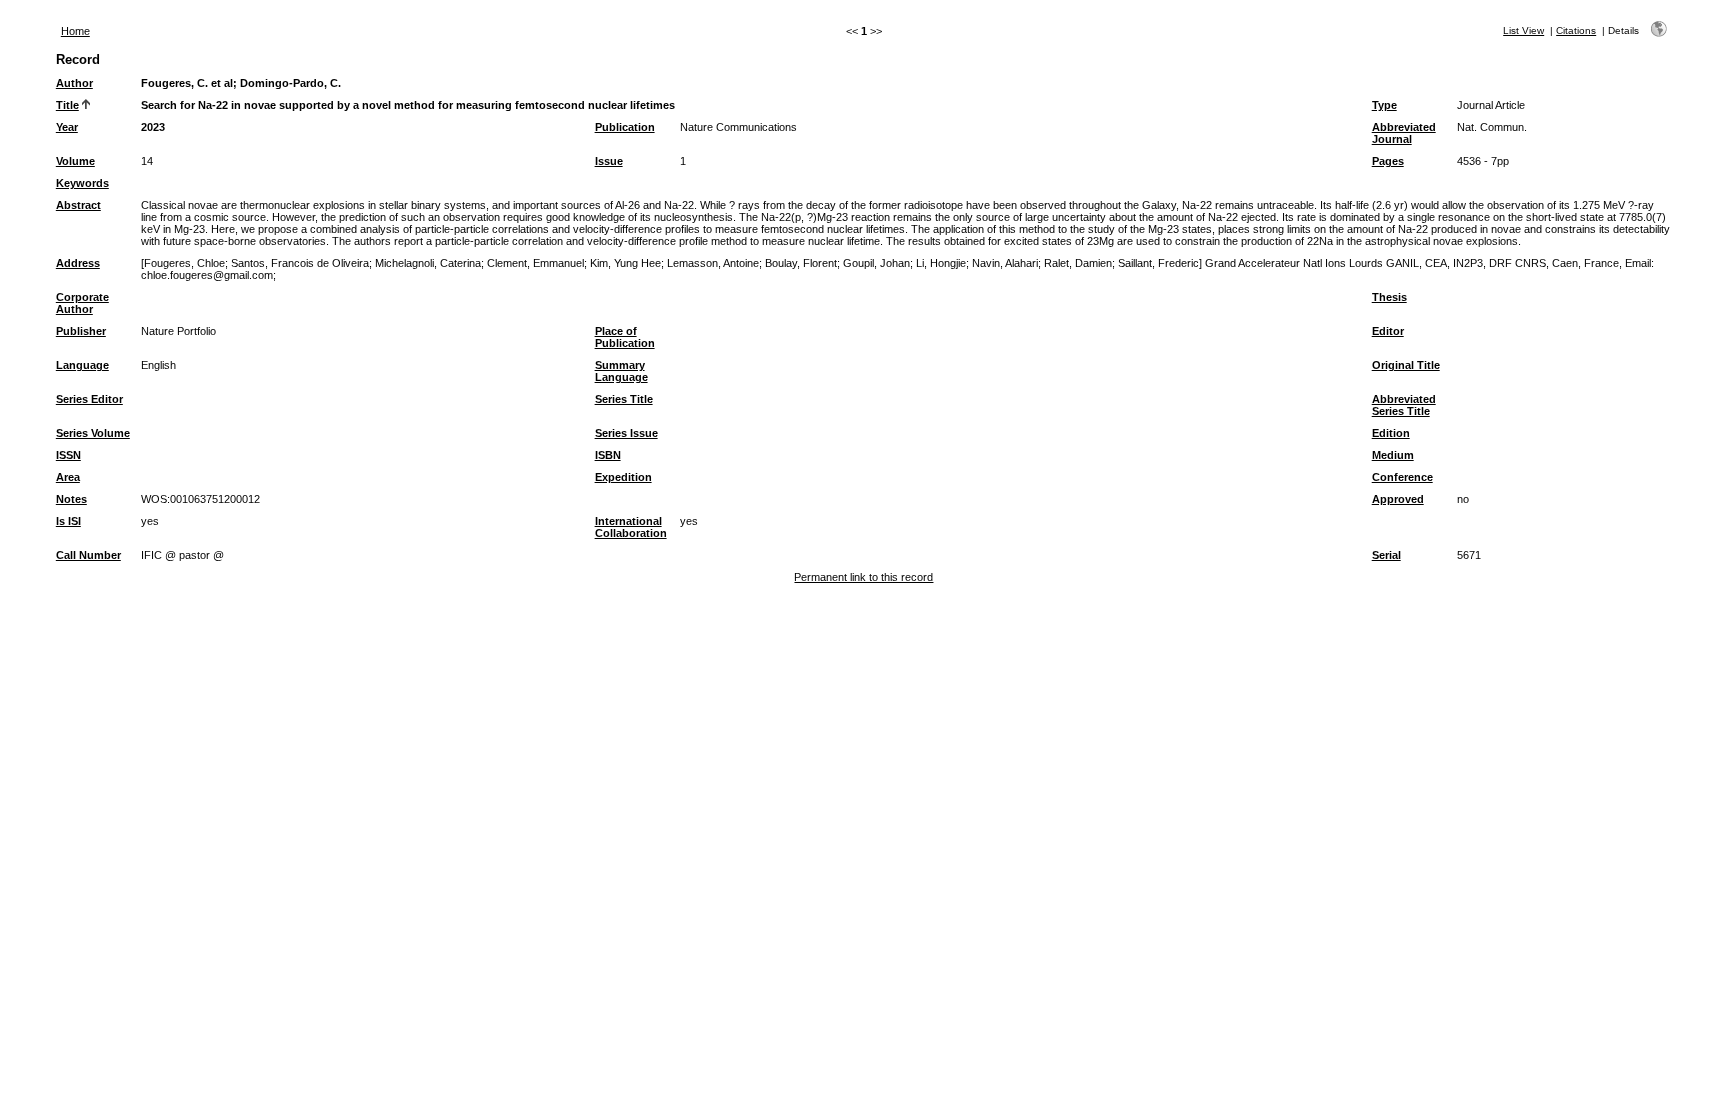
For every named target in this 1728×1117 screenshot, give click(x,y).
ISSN (68, 455)
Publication (625, 127)
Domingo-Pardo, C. (290, 83)
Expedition (623, 477)
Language (82, 365)
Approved (1398, 499)
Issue (609, 161)
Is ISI (68, 521)
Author (74, 83)
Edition (1391, 433)
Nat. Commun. (1492, 127)
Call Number (88, 555)
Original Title (1406, 365)
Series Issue (626, 433)
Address (78, 263)
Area (68, 477)
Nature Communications (738, 127)
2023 (153, 127)
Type (1384, 105)
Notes (71, 499)
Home (75, 31)
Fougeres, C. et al (187, 83)
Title (67, 105)
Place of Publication (625, 337)
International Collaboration (631, 527)
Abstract (78, 205)
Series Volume (93, 433)
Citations (1576, 30)
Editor (1388, 331)
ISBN (608, 455)
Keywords (82, 183)
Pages (1388, 161)
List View (1523, 30)
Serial (1386, 555)
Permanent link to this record (863, 577)
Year (67, 127)
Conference (1402, 477)
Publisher (81, 331)
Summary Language (621, 371)
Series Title (624, 399)
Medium (1393, 455)
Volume (75, 161)
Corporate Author (82, 303)
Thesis (1389, 297)
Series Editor (89, 399)
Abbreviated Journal (1404, 133)
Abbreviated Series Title (1404, 405)
